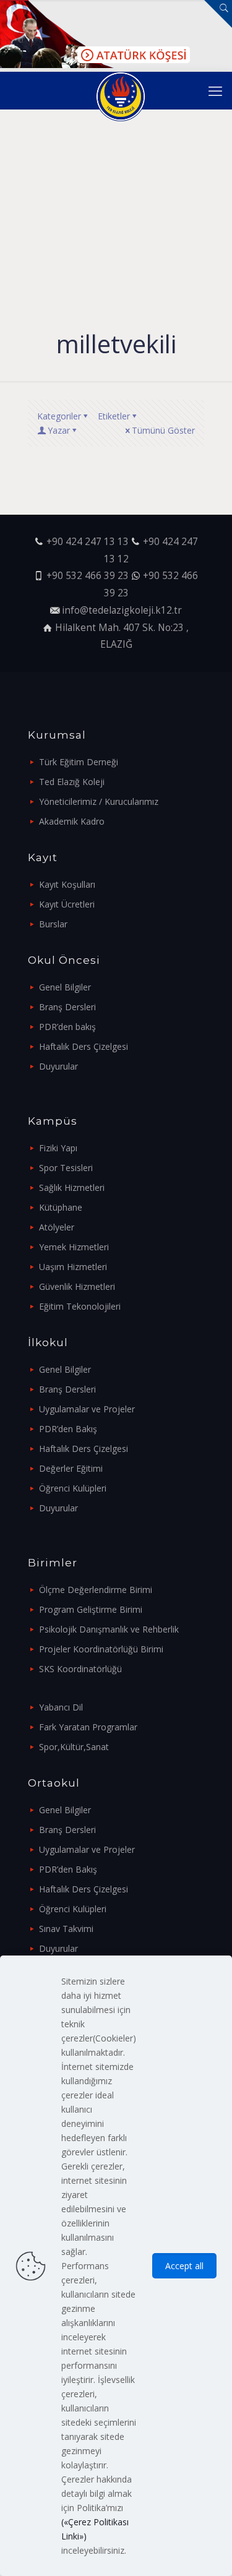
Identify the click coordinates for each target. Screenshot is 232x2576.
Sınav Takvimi (66, 1929)
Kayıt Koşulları (67, 884)
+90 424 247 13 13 (88, 542)
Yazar (59, 430)
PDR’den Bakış (68, 1429)
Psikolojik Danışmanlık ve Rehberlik (109, 1629)
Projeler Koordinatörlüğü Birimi (101, 1649)
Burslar (53, 924)
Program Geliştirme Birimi (91, 1609)
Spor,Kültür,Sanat (74, 1747)
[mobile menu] (215, 90)
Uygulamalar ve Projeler (87, 1409)
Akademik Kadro (72, 821)
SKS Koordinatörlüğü (80, 1669)
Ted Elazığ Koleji (72, 782)
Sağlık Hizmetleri (72, 1187)
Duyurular (58, 1066)
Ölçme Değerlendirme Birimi (96, 1590)
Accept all (184, 2266)
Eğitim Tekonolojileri (80, 1306)
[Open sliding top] (218, 14)
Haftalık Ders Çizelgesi (84, 1046)
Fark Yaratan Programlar (88, 1727)
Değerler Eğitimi (71, 1468)
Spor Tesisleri (66, 1168)
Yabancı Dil (61, 1707)
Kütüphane (61, 1207)
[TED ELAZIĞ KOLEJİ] (121, 90)
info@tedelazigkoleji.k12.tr (122, 610)
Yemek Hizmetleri (74, 1247)
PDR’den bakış (67, 1027)
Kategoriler (59, 416)
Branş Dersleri (67, 1007)
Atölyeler (57, 1227)
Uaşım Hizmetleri (73, 1267)
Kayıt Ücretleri (67, 904)
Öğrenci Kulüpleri (73, 1488)
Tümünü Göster (163, 430)
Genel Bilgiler (65, 987)
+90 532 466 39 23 (88, 576)
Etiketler (114, 416)
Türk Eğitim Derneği (79, 762)
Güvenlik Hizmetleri (77, 1286)
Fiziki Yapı (58, 1148)
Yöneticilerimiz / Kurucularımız (99, 801)
